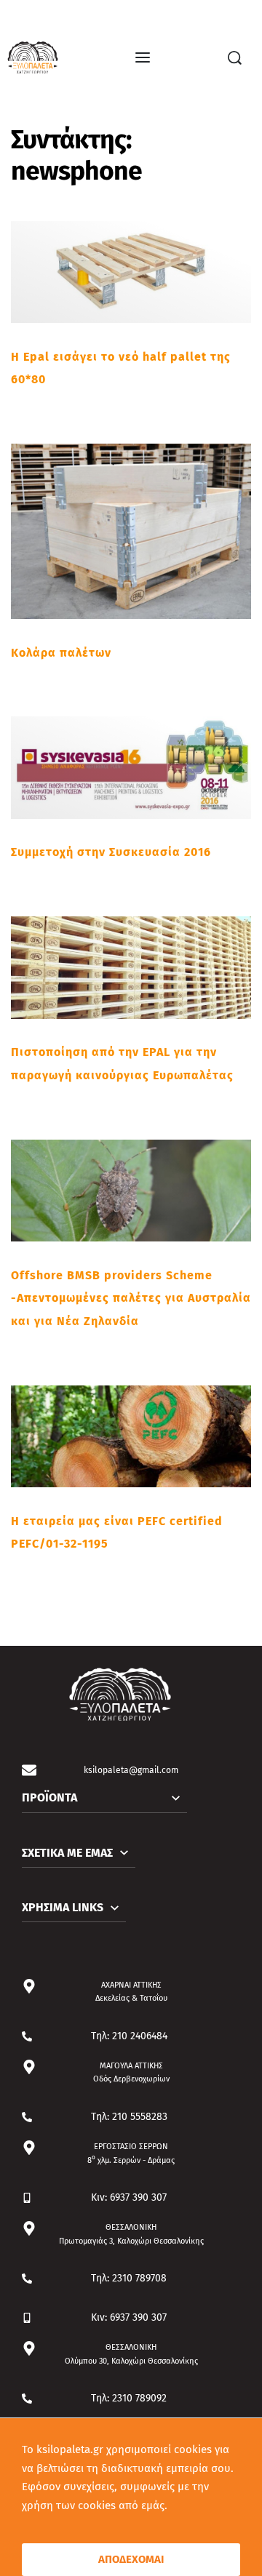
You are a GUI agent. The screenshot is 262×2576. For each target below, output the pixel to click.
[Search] (235, 58)
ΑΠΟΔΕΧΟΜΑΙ (131, 2559)
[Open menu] (143, 57)
